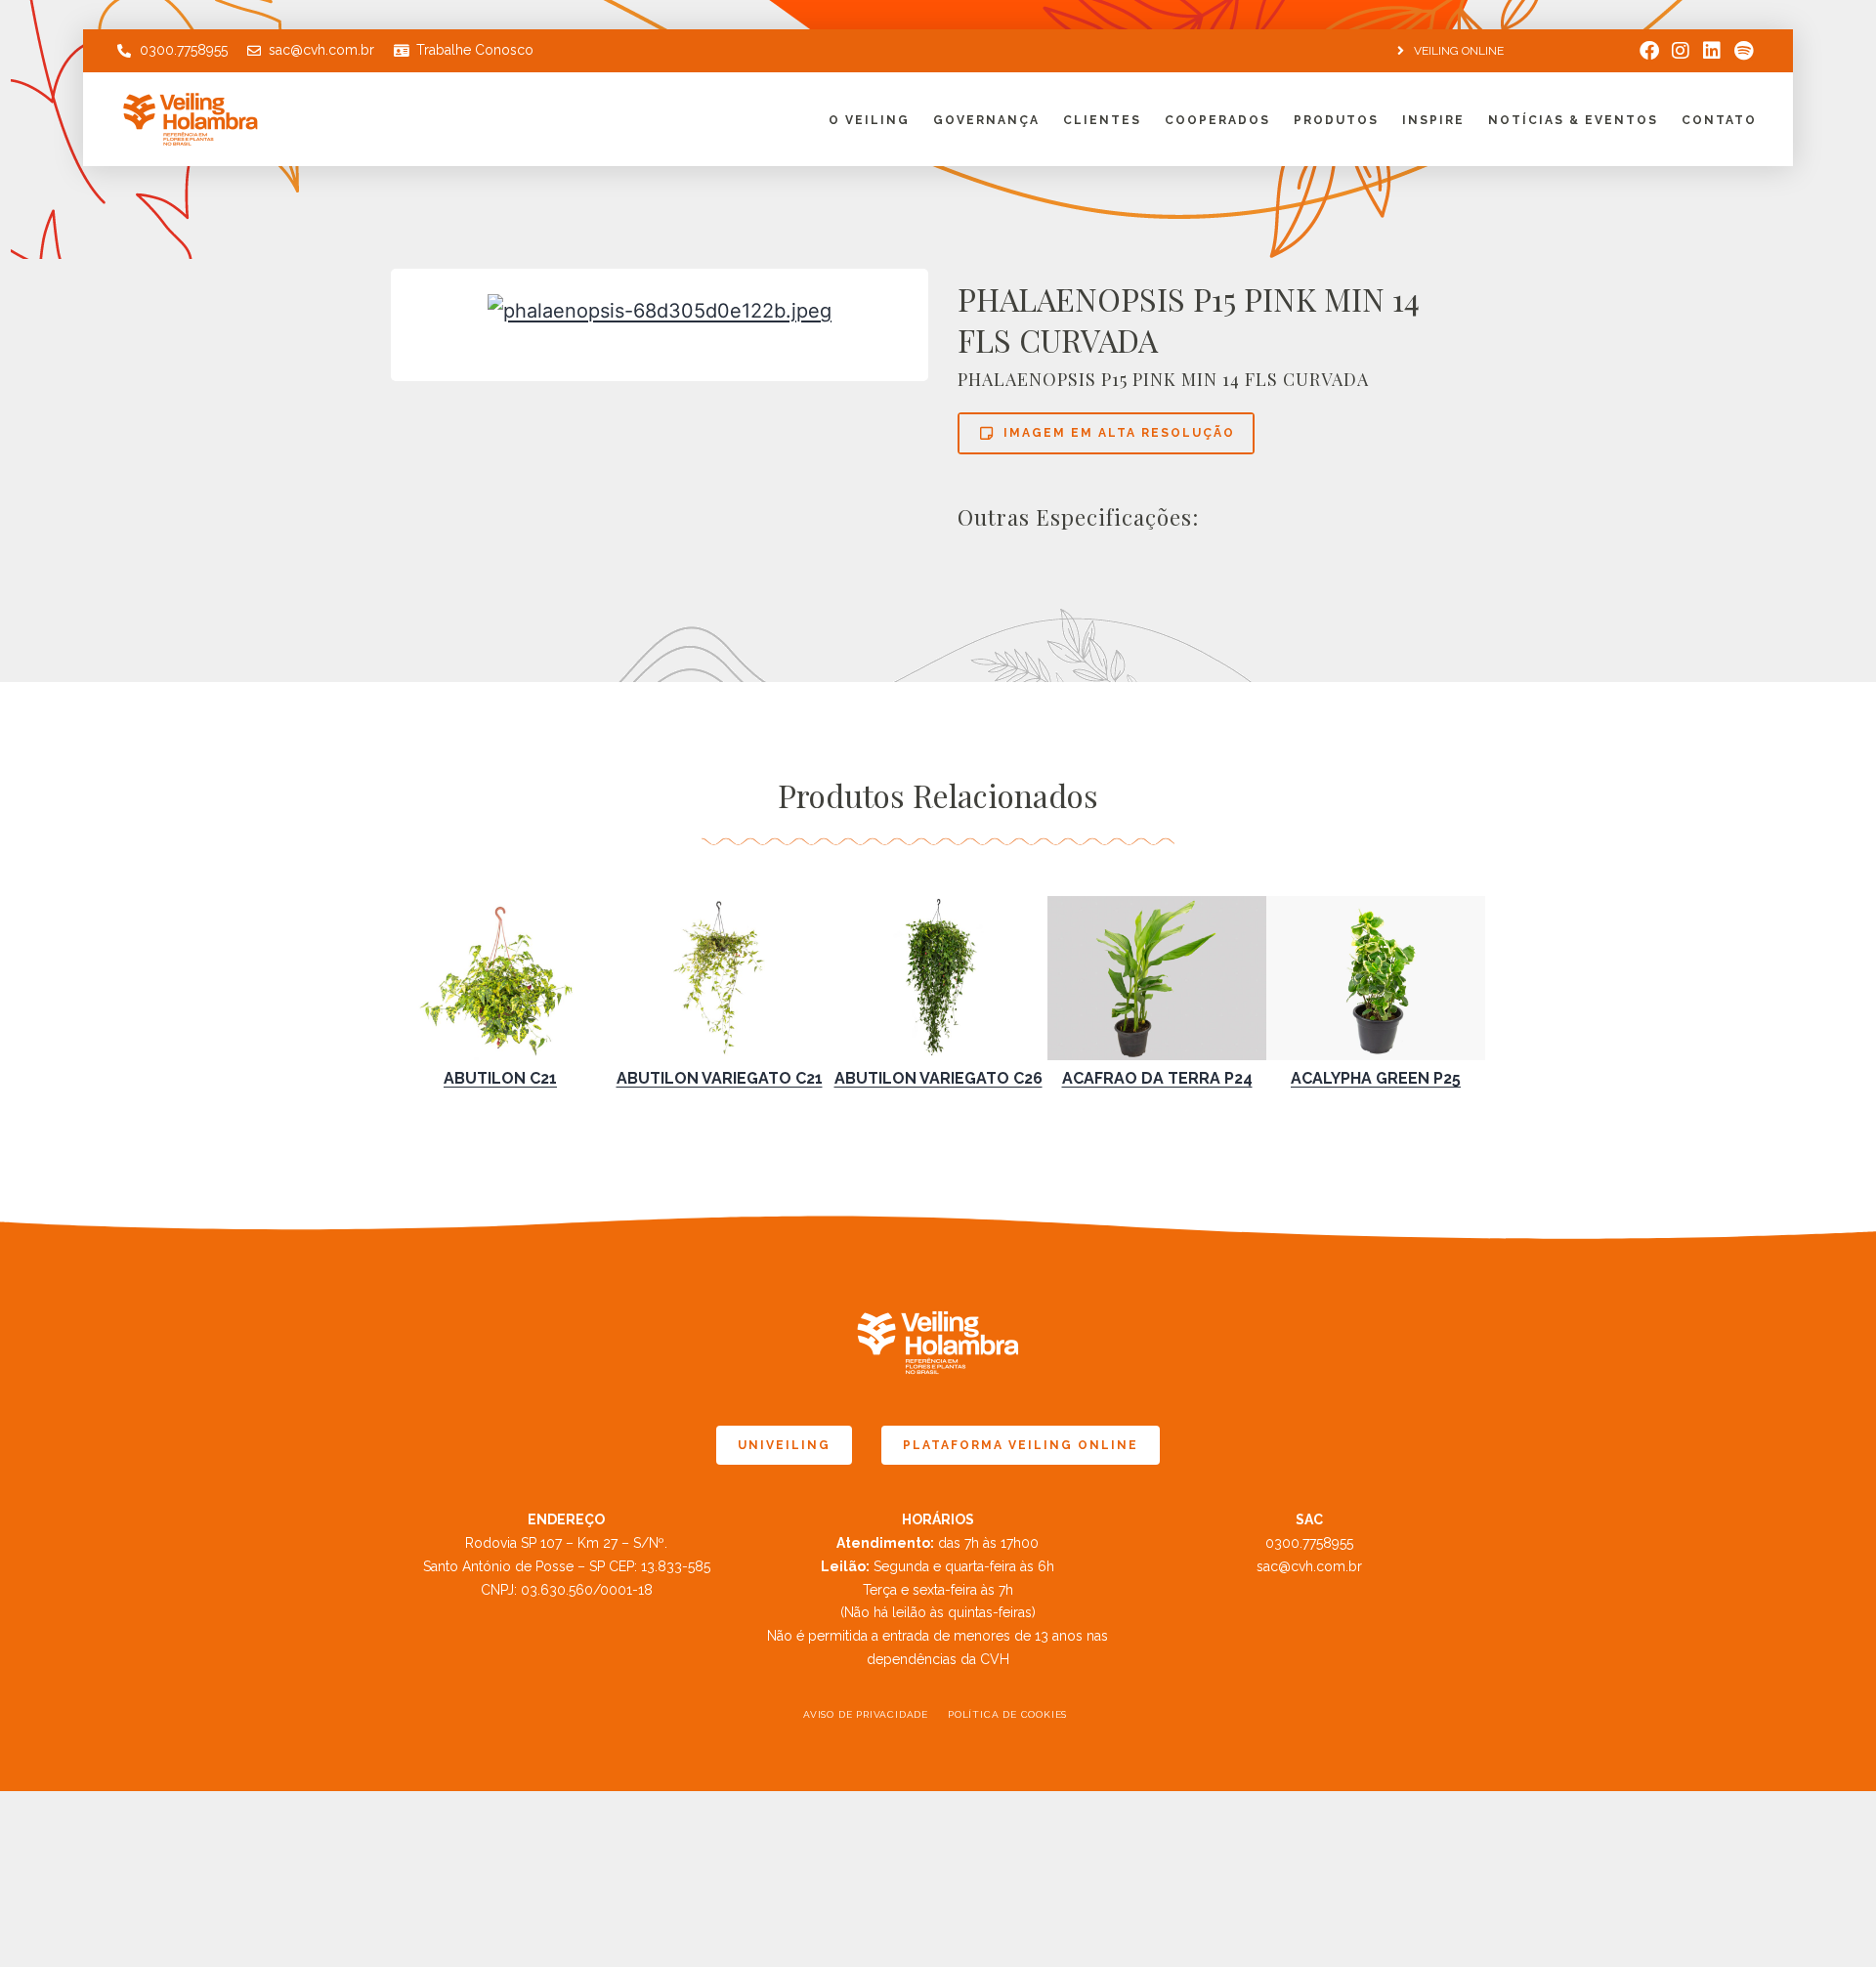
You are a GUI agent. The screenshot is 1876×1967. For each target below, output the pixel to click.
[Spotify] (1743, 51)
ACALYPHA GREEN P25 (1376, 1078)
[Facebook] (1649, 51)
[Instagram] (1681, 51)
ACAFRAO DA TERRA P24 (1157, 1078)
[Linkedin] (1712, 51)
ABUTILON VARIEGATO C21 (720, 1078)
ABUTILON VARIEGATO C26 (938, 1078)
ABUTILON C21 (500, 1078)
